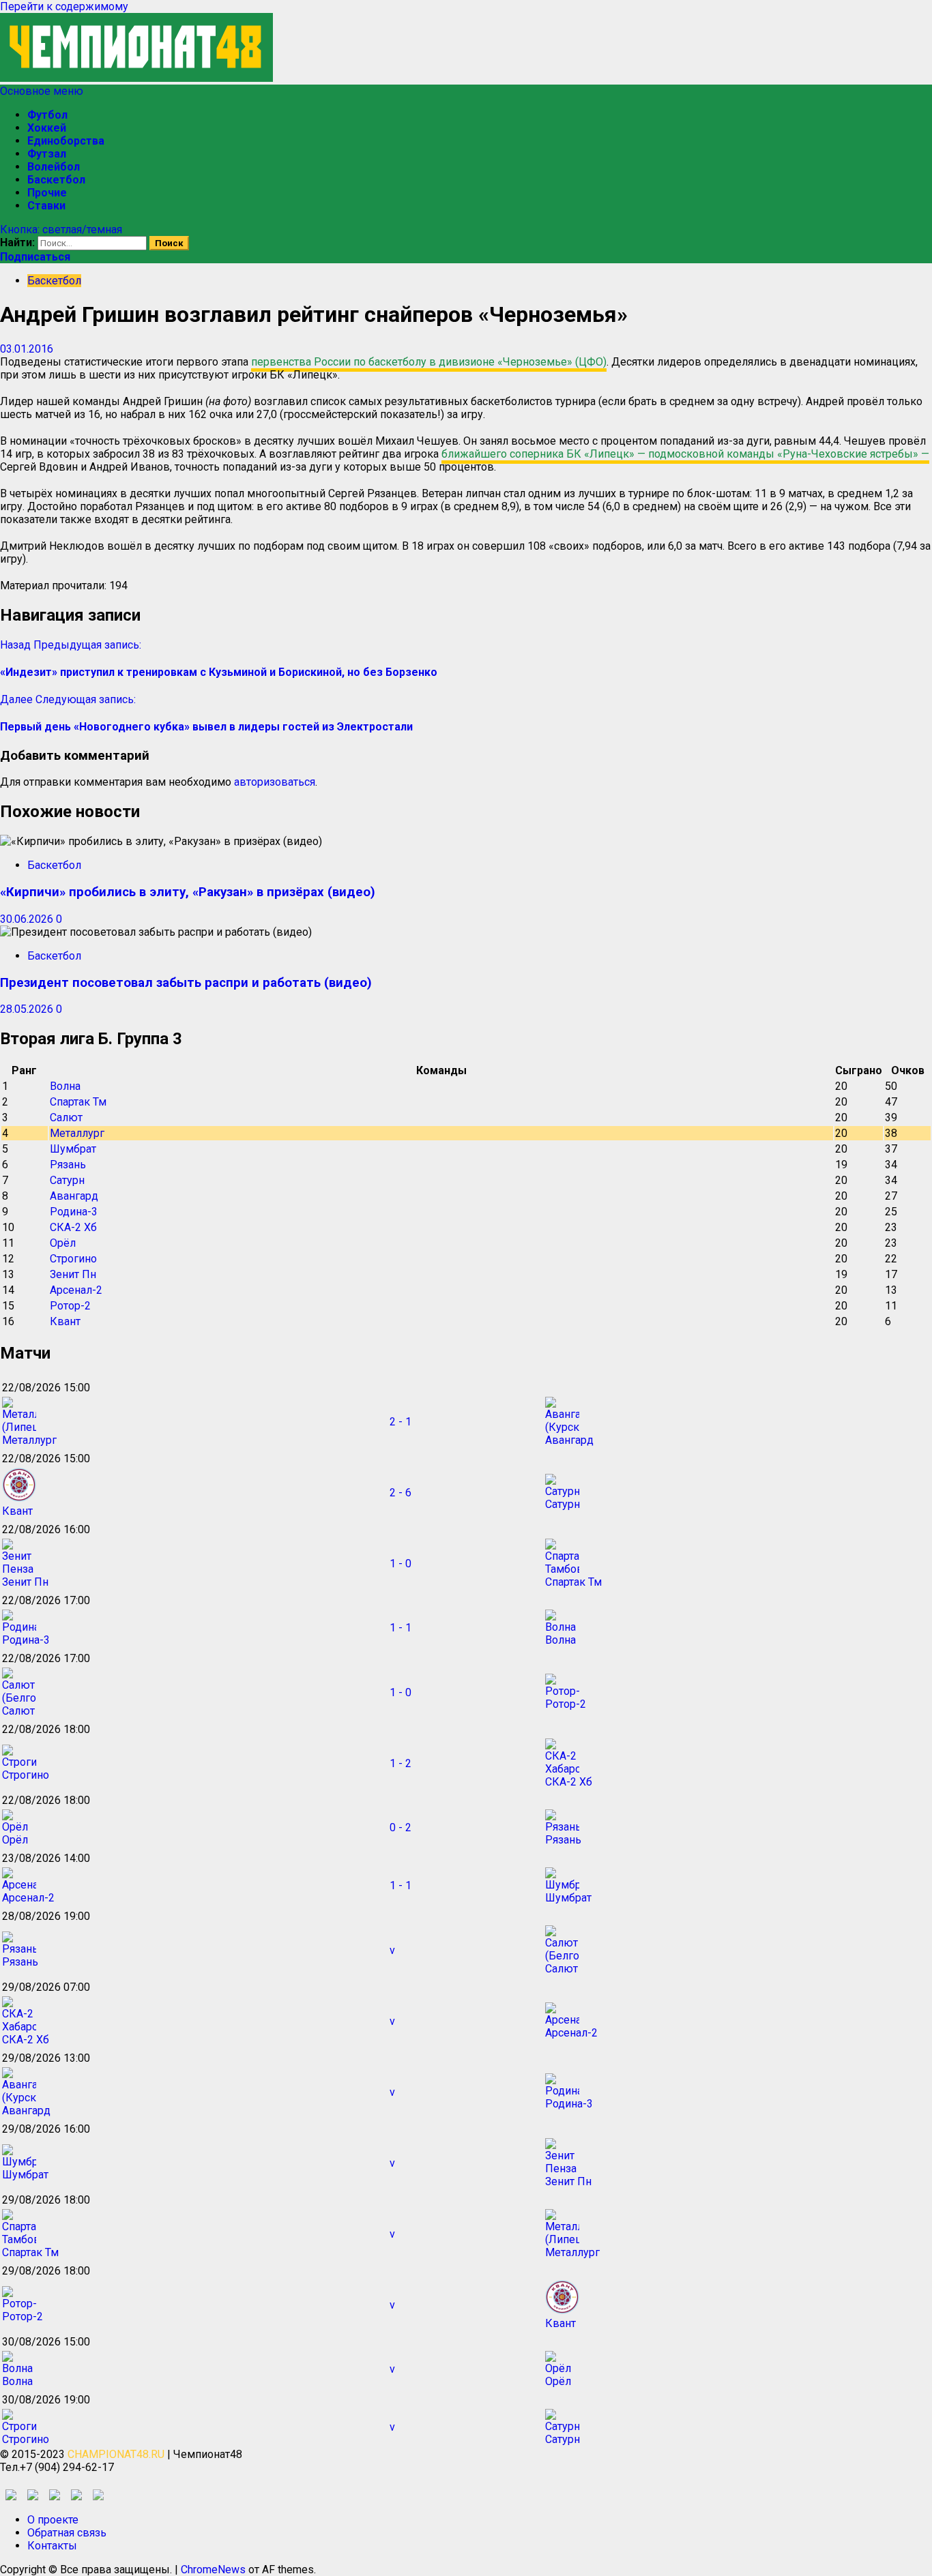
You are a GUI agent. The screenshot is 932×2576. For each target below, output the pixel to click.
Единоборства (66, 141)
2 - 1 (401, 1422)
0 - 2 (401, 1827)
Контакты (52, 2546)
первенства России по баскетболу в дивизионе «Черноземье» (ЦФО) (429, 362)
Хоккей (47, 128)
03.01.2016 (27, 349)
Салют (66, 1117)
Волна (65, 1086)
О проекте (53, 2520)
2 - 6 (401, 1493)
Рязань (68, 1165)
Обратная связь (67, 2533)
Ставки (46, 206)
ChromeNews (213, 2570)
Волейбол (54, 167)
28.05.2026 (28, 1009)
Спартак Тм (78, 1102)
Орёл (63, 1243)
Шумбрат (73, 1149)
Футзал (47, 154)
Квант (65, 1321)
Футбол (47, 115)
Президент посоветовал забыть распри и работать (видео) (186, 983)
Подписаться (35, 257)
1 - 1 (401, 1628)
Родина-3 (74, 1212)
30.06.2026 (28, 919)
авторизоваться (275, 782)
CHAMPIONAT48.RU (116, 2454)
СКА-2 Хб (73, 1227)
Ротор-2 (70, 1306)
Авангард (74, 1196)
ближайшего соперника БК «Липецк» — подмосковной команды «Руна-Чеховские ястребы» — (685, 454)
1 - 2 (401, 1763)
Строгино (73, 1259)
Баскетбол (56, 180)
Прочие (47, 193)
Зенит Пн (73, 1274)
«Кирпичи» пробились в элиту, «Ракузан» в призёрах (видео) (188, 892)
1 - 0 (401, 1564)
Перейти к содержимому (64, 6)
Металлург (77, 1133)
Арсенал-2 (76, 1290)
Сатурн (67, 1180)
